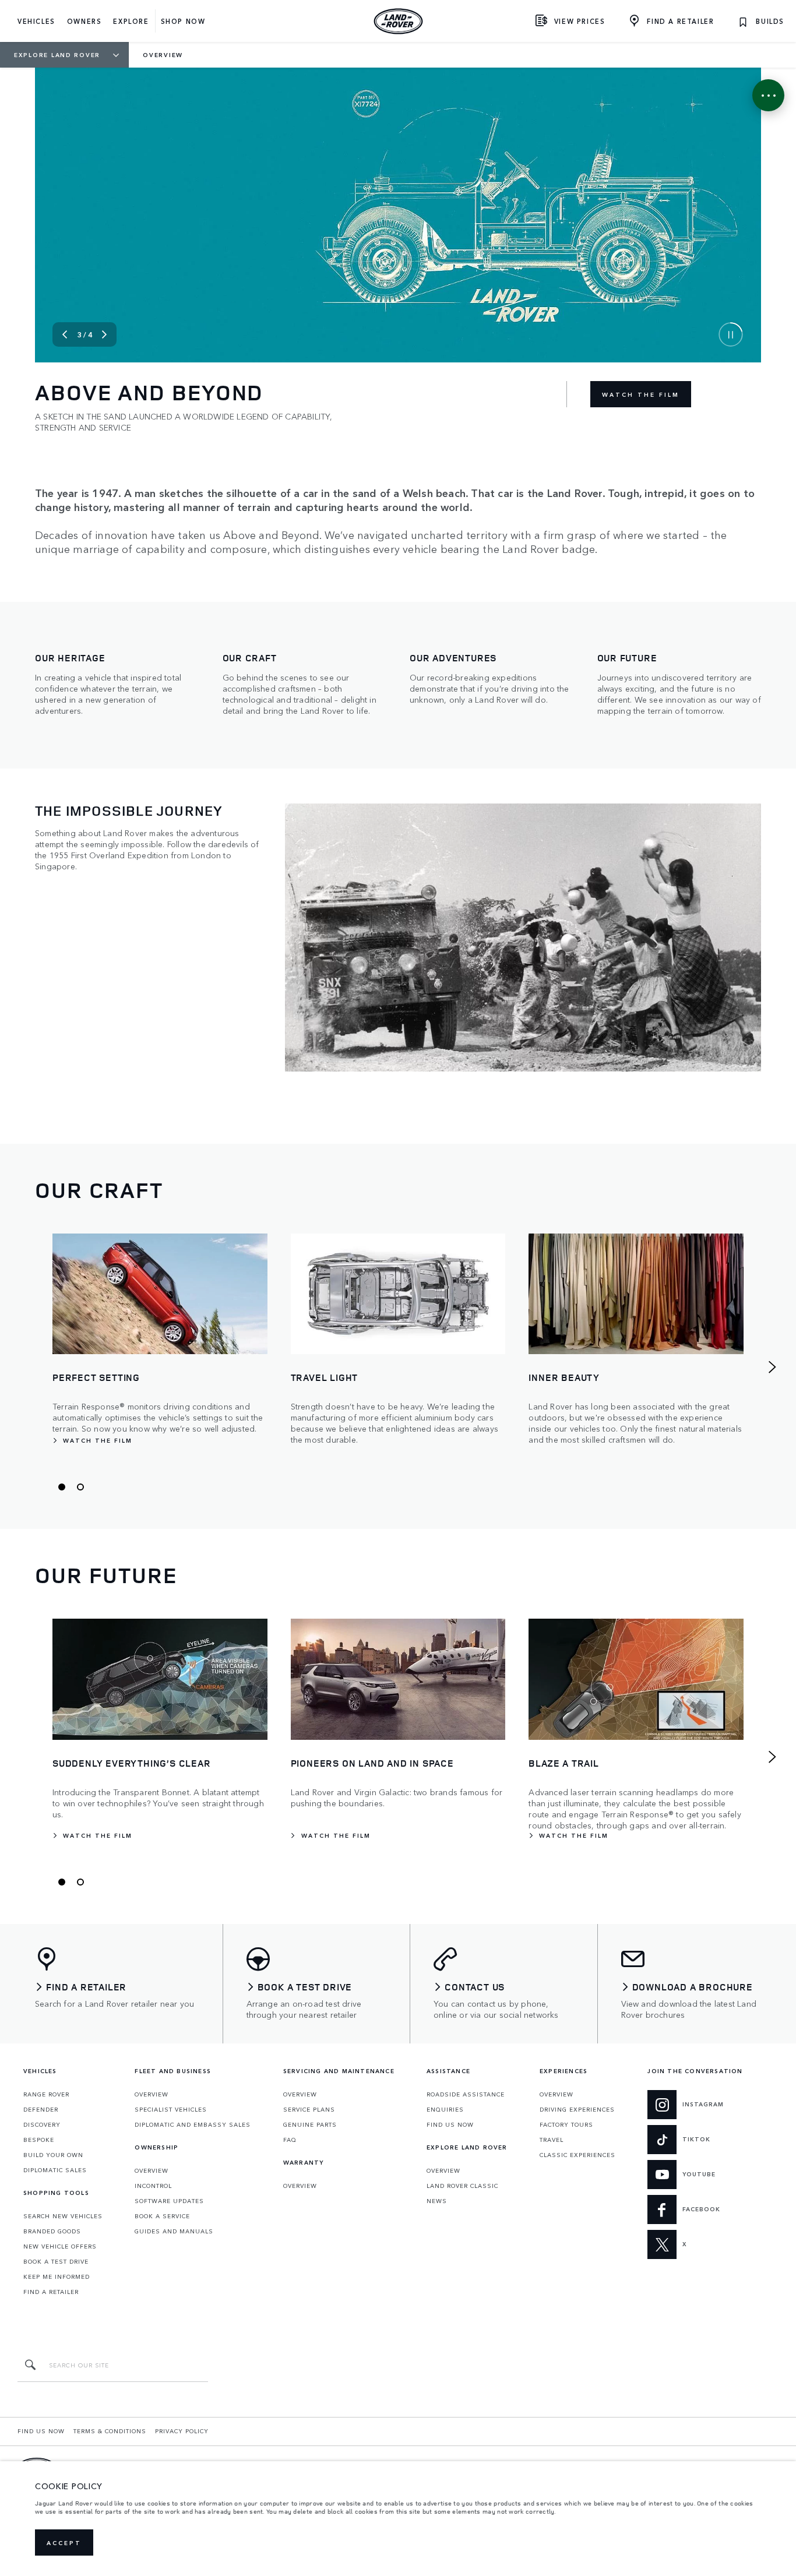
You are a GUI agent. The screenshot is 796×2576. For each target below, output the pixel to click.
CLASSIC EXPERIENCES (577, 2155)
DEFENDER (41, 2109)
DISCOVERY (42, 2124)
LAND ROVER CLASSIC (462, 2186)
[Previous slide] (65, 334)
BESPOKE (39, 2140)
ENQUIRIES (445, 2109)
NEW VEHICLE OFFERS (60, 2246)
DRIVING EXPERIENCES (577, 2109)
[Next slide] (104, 334)
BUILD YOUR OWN (53, 2155)
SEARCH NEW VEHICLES (63, 2216)
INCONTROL (153, 2186)
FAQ (290, 2140)
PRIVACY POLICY (182, 2431)
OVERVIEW (152, 2094)
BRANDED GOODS (52, 2231)
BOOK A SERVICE (162, 2216)
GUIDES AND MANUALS (174, 2231)
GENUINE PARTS (310, 2124)
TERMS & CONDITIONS (110, 2431)
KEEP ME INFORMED (57, 2277)
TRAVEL (552, 2140)
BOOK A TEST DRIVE (56, 2261)
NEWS (437, 2201)
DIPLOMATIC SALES (55, 2170)
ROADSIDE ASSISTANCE (466, 2094)
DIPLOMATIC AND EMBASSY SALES (193, 2124)
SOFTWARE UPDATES (169, 2201)
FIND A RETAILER (51, 2292)
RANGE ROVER (46, 2094)
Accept (64, 2543)
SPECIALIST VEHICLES (171, 2109)
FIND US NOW (450, 2124)
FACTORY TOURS (566, 2124)
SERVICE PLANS (309, 2109)
